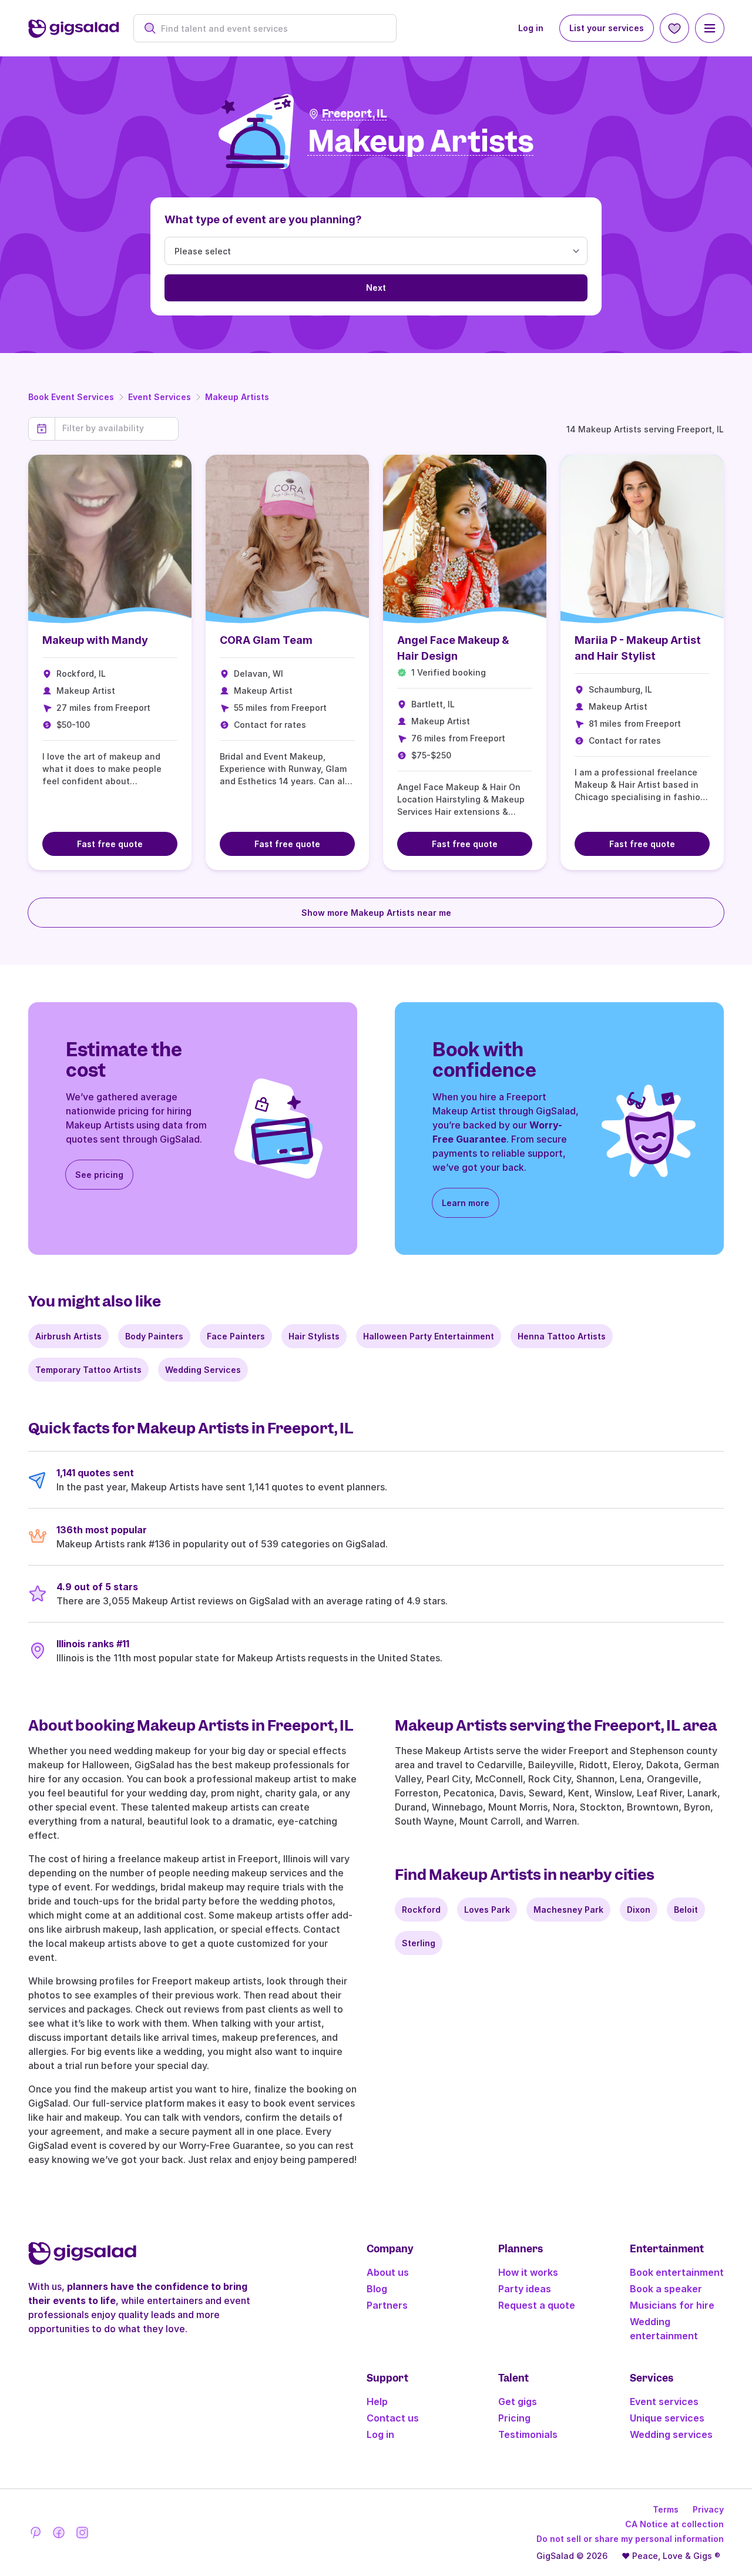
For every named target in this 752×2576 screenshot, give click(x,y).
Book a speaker (666, 2289)
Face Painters (236, 1336)
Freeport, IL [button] (355, 114)
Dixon (639, 1910)
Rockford (421, 1910)
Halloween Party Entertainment (429, 1336)
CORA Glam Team (266, 640)
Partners (387, 2305)
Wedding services (671, 2434)
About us (388, 2272)
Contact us (393, 2418)
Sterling (419, 1943)
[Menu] (710, 28)
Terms (666, 2509)
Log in (531, 28)
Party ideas (525, 2289)
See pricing (99, 1175)
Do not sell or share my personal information (630, 2539)
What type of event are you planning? (263, 219)
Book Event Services (71, 397)
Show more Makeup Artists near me (376, 913)
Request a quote (537, 2305)
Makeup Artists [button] (421, 142)
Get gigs (518, 2402)
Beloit (686, 1910)
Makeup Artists (237, 397)
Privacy (708, 2509)
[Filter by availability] (117, 428)
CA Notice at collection (674, 2524)
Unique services (667, 2418)
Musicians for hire (672, 2305)
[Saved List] (674, 28)
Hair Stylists (314, 1336)
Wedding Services (203, 1370)
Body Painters (154, 1336)
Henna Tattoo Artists (562, 1336)
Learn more (466, 1203)
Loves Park (487, 1910)
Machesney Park (568, 1910)
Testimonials (528, 2434)
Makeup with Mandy (95, 640)
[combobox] (271, 28)
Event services (664, 2402)
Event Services (160, 397)
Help (377, 2402)
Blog (377, 2289)
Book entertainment (677, 2272)
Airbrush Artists (68, 1336)
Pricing (514, 2418)
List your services (607, 28)
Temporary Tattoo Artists (88, 1370)
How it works (528, 2272)
